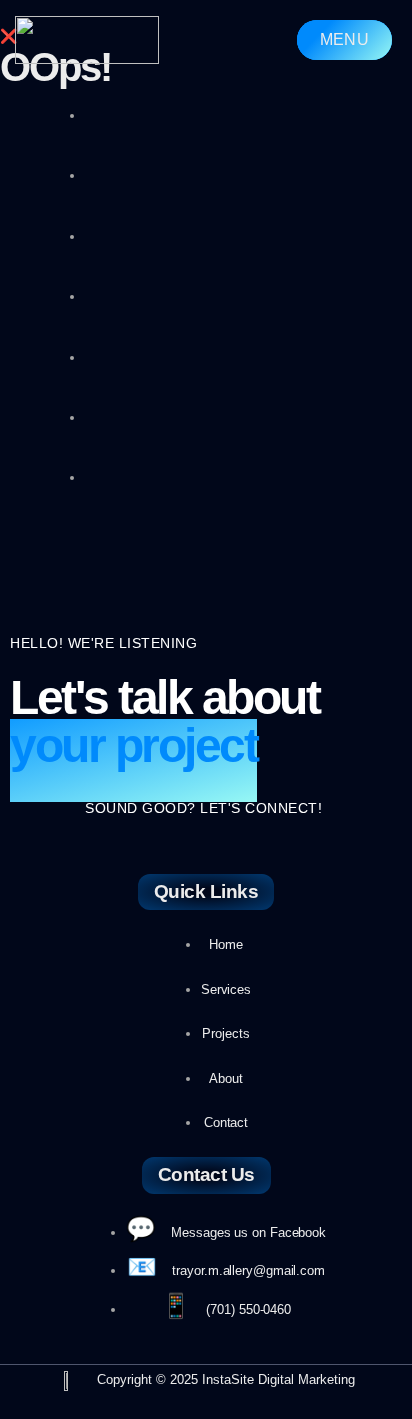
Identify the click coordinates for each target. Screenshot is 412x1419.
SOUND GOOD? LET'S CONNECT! (203, 808)
